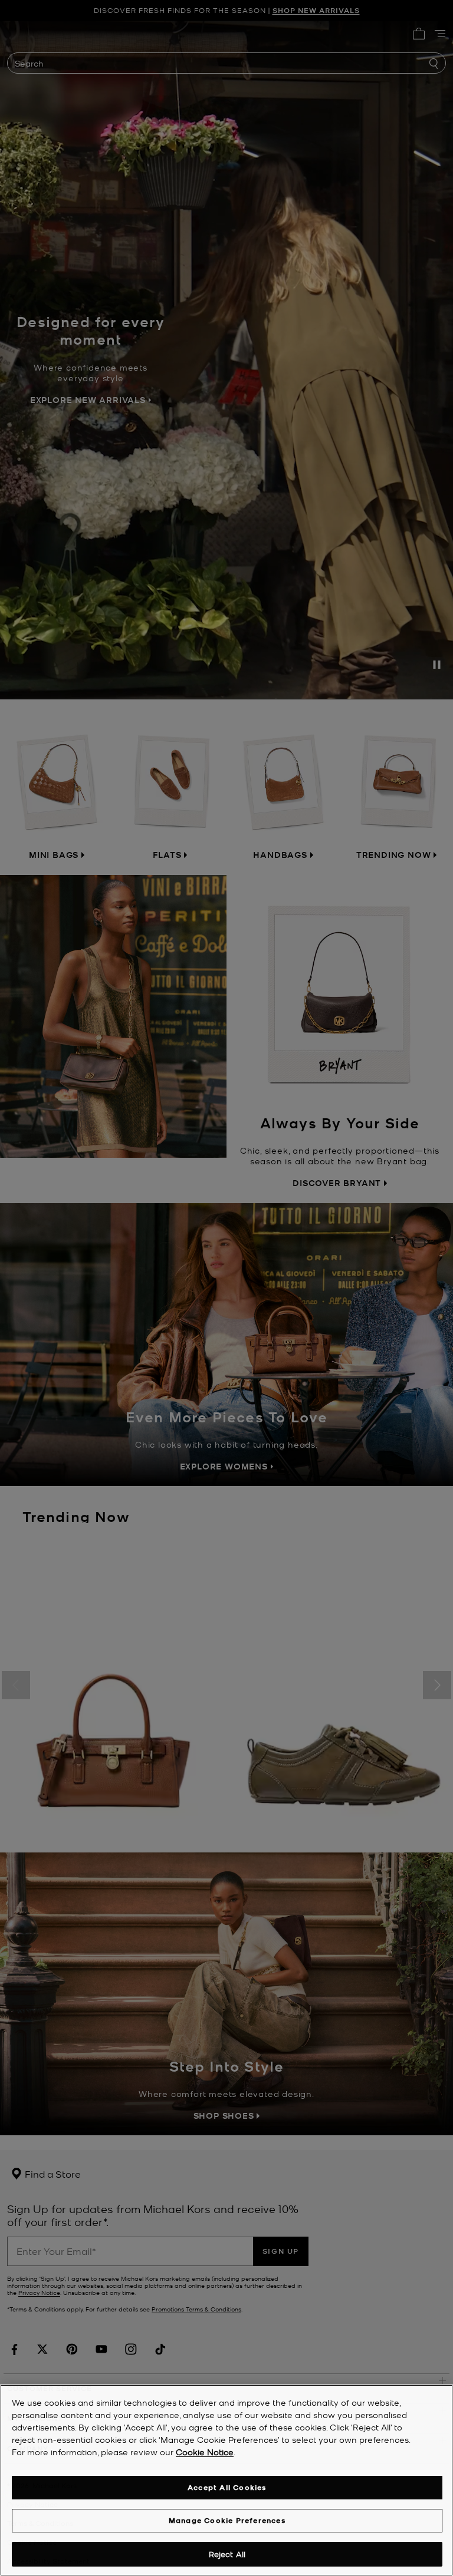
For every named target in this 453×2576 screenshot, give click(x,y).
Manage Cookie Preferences (227, 2520)
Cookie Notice (205, 2452)
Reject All (227, 2554)
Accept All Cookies (227, 2487)
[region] (226, 2480)
